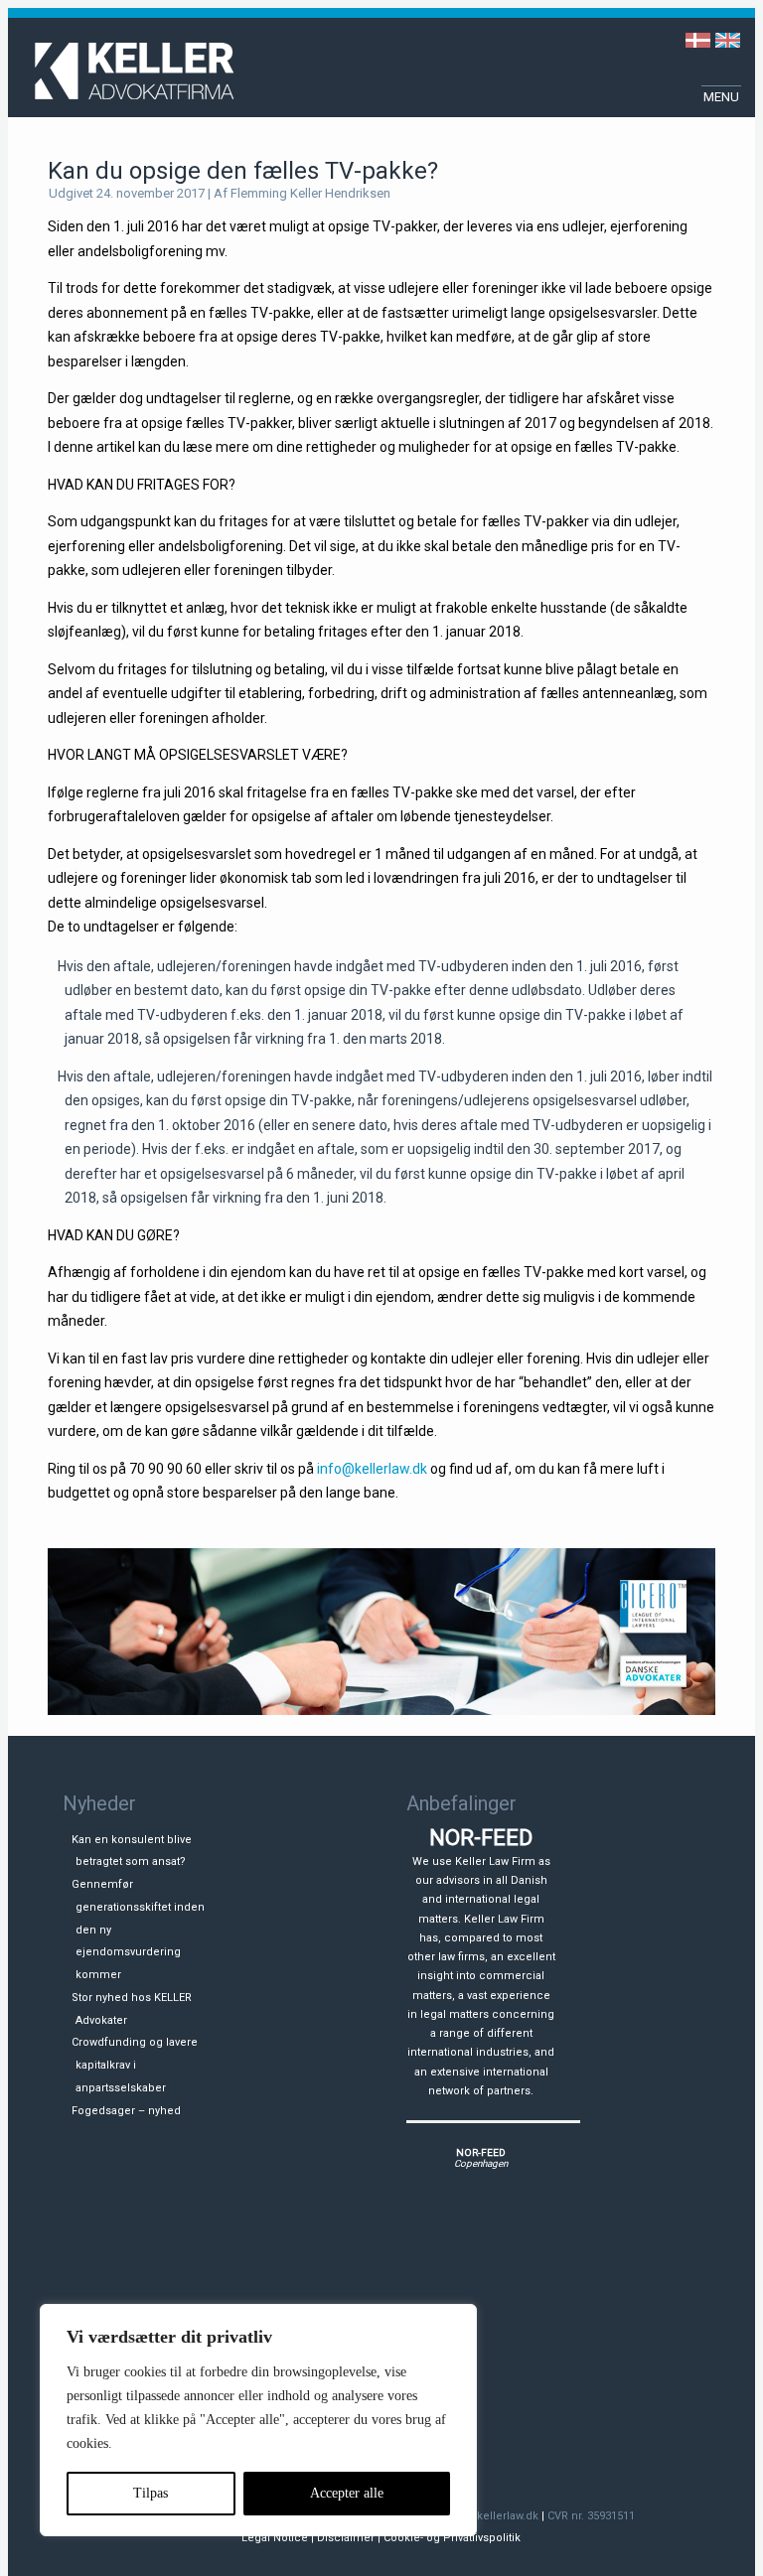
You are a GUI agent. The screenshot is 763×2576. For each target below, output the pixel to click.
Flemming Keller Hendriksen (310, 193)
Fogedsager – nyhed (126, 2111)
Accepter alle (347, 2493)
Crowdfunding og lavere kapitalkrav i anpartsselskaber (135, 2065)
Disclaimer (346, 2538)
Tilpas (151, 2493)
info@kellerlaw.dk (372, 1469)
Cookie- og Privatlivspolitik (452, 2538)
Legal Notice (275, 2538)
